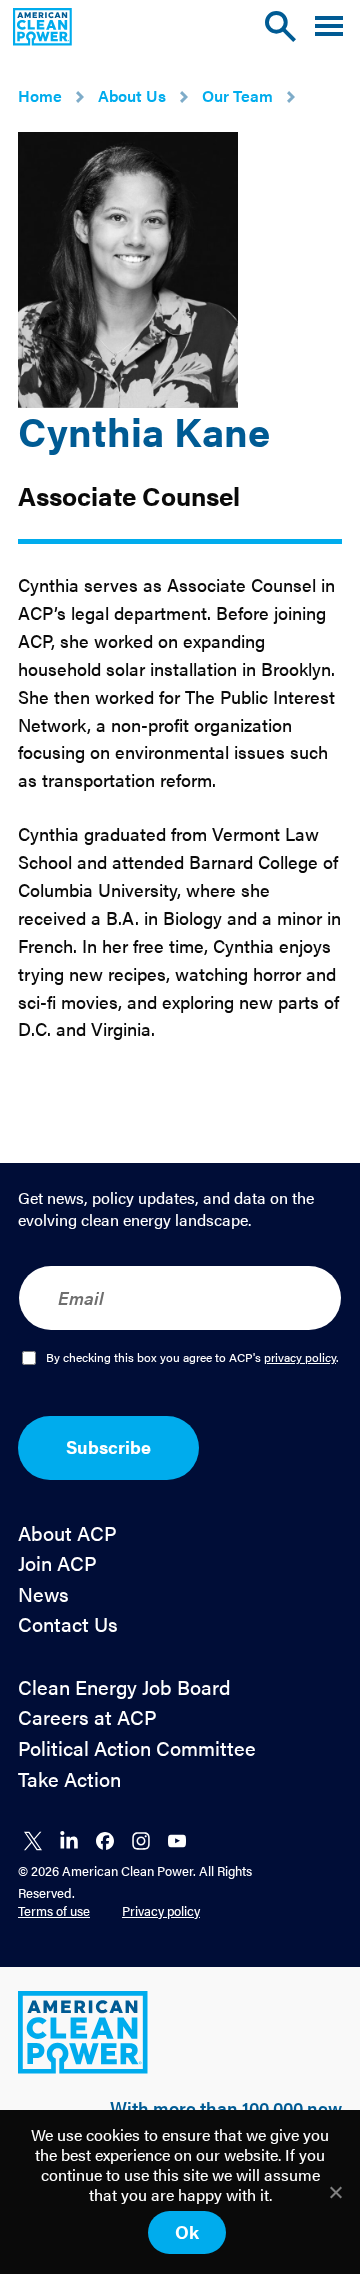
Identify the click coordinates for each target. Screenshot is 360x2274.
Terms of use (54, 1910)
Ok (187, 2231)
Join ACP (57, 1563)
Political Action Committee (137, 1748)
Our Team (237, 95)
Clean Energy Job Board (124, 1687)
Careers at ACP (87, 1717)
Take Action (69, 1779)
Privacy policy (161, 1910)
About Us (132, 95)
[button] (329, 26)
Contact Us (68, 1624)
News (43, 1594)
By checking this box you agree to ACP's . (192, 1358)
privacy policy (300, 1357)
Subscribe (108, 1446)
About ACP (67, 1533)
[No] (335, 2192)
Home (40, 95)
